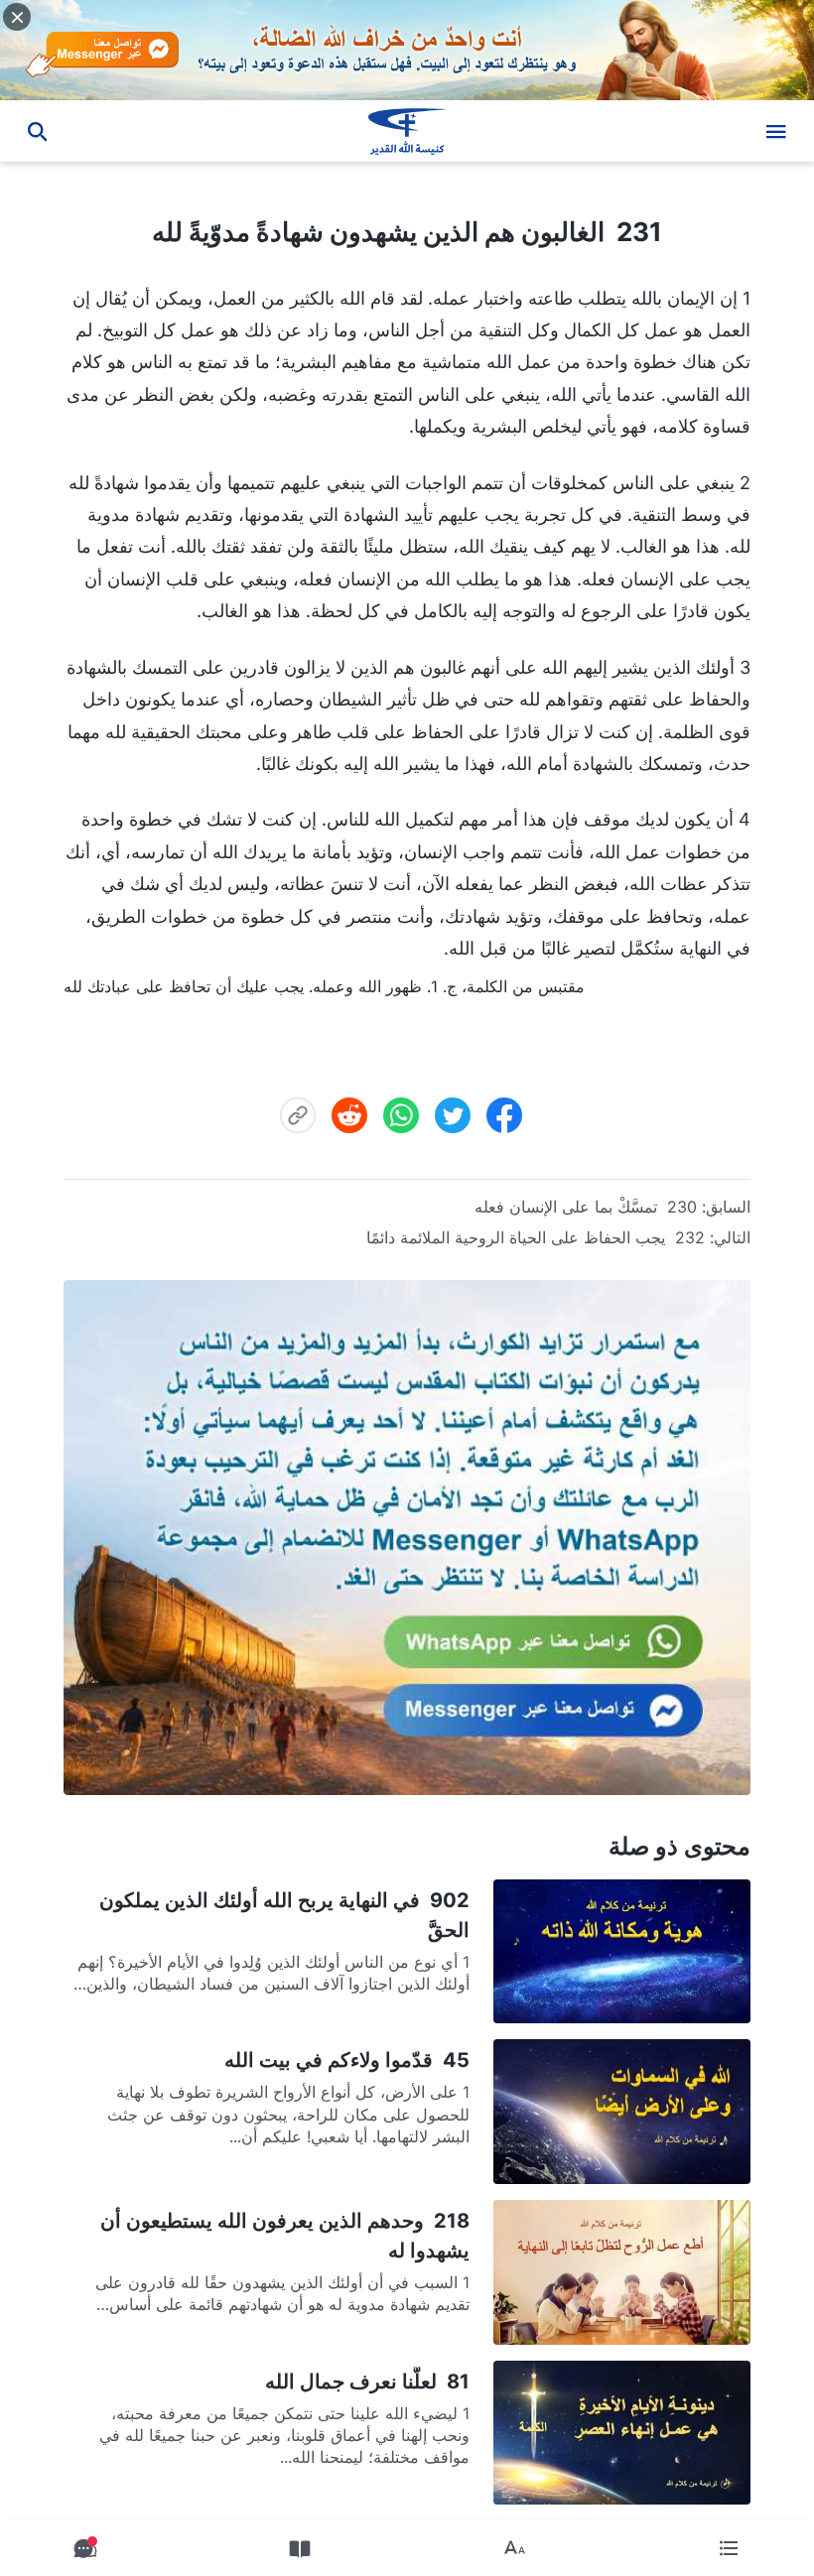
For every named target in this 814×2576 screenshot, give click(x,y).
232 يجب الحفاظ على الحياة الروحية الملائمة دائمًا (536, 1237)
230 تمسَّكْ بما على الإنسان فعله (586, 1207)
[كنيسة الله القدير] (407, 131)
